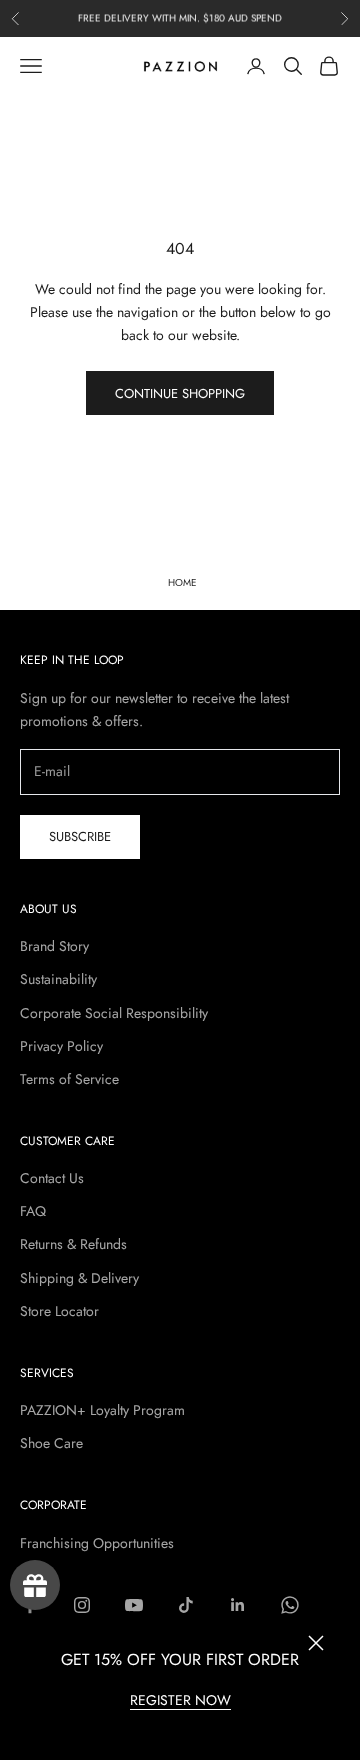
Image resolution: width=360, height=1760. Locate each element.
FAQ (33, 1211)
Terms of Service (69, 1079)
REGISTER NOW (180, 1700)
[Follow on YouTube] (134, 1605)
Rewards (35, 1585)
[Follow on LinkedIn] (238, 1605)
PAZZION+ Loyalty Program (102, 1410)
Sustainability (58, 979)
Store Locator (59, 1311)
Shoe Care (51, 1443)
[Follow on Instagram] (82, 1605)
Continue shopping (180, 393)
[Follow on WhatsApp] (290, 1605)
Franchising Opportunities (97, 1543)
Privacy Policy (61, 1046)
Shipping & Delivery (79, 1278)
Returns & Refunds (73, 1244)
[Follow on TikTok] (186, 1605)
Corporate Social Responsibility (114, 1013)
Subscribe (80, 836)
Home (182, 582)
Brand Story (54, 946)
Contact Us (52, 1178)
